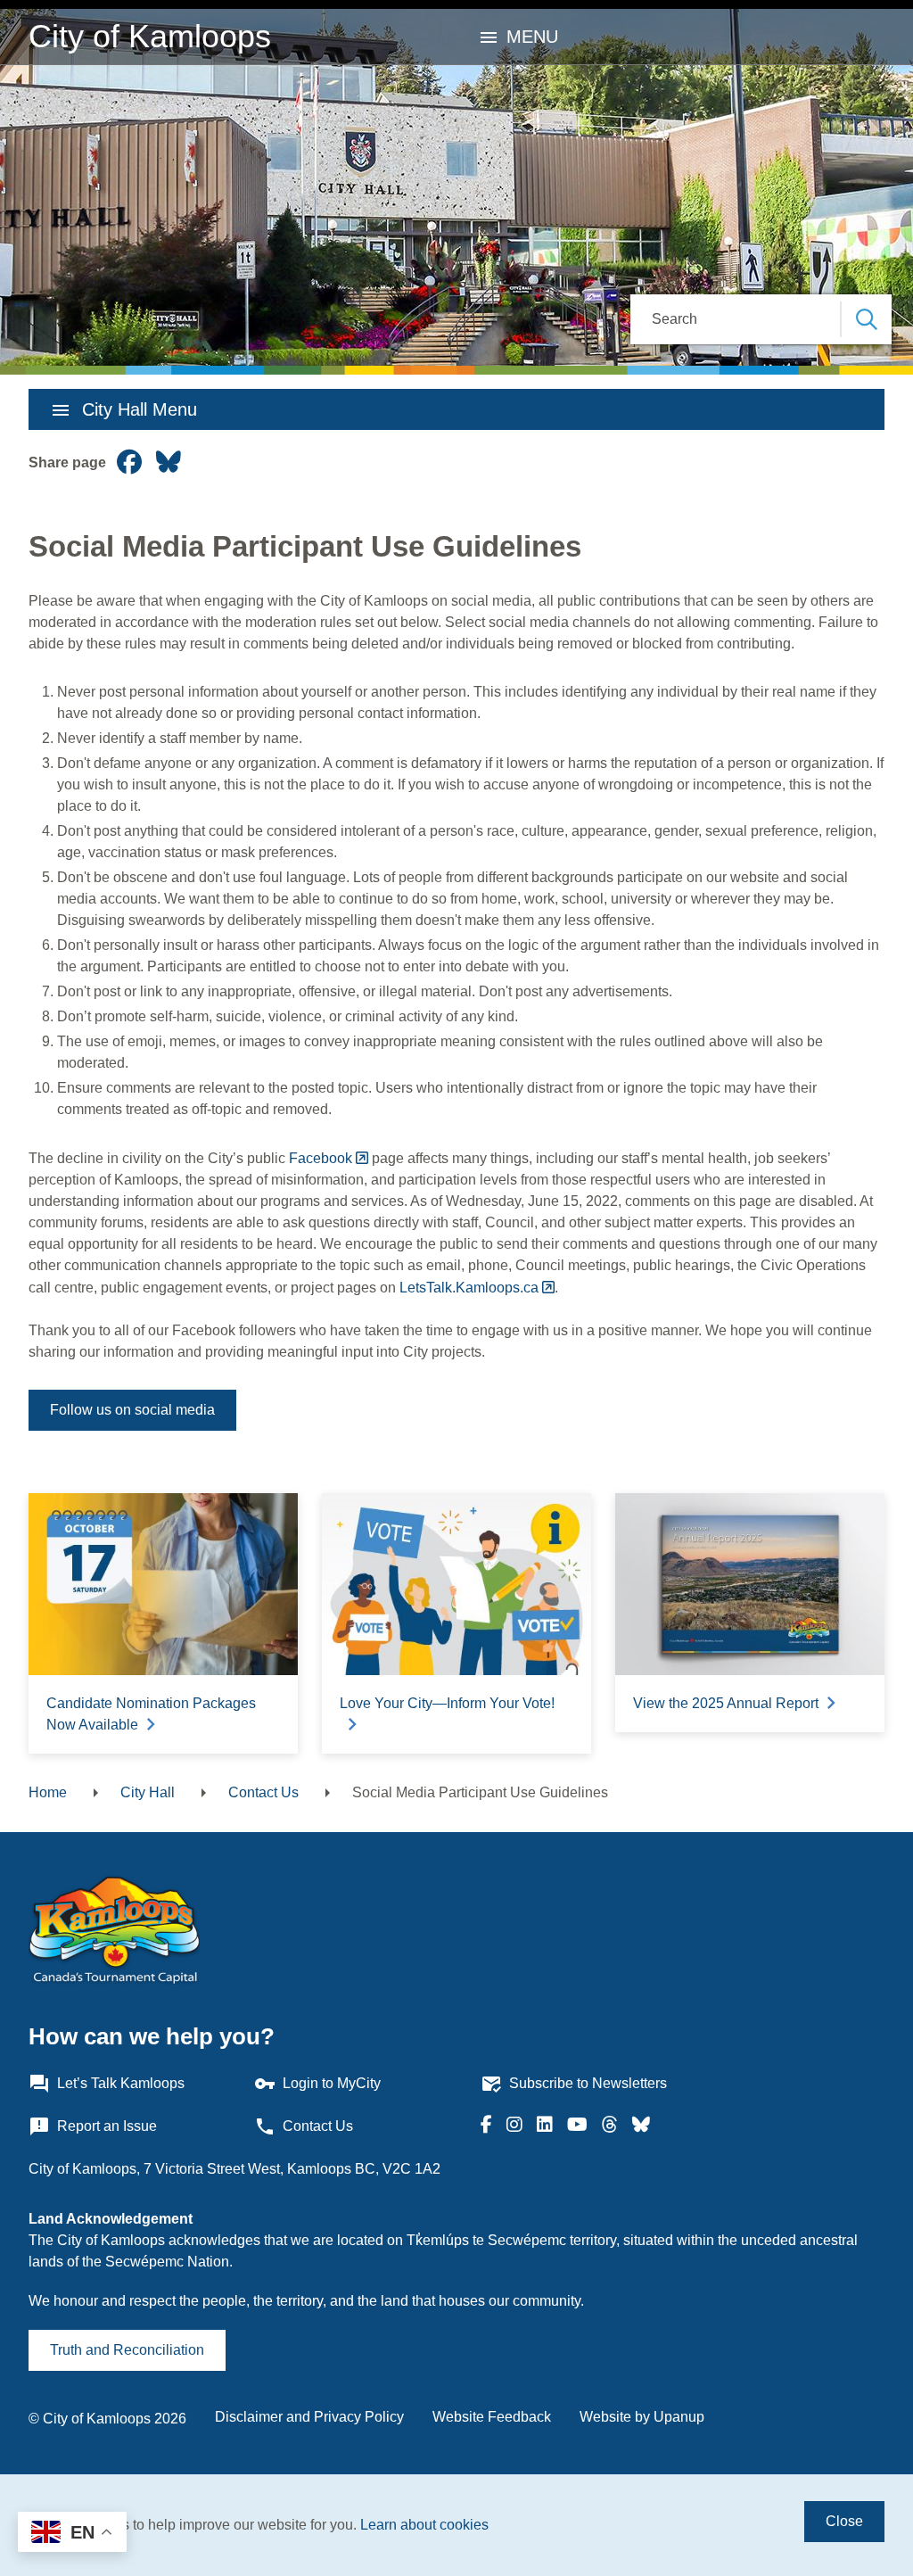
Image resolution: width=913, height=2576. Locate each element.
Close (844, 2521)
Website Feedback (492, 2417)
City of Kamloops (150, 36)
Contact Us (263, 1792)
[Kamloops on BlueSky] (641, 2126)
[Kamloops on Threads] (610, 2126)
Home (48, 1792)
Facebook (321, 1158)
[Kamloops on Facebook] (486, 2126)
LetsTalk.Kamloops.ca (467, 1288)
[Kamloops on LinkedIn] (545, 2126)
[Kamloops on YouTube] (577, 2126)
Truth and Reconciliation (127, 2350)
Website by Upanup (642, 2417)
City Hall (148, 1792)
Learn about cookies (424, 2525)
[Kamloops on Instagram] (514, 2126)
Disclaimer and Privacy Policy (309, 2417)
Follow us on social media (132, 1410)
